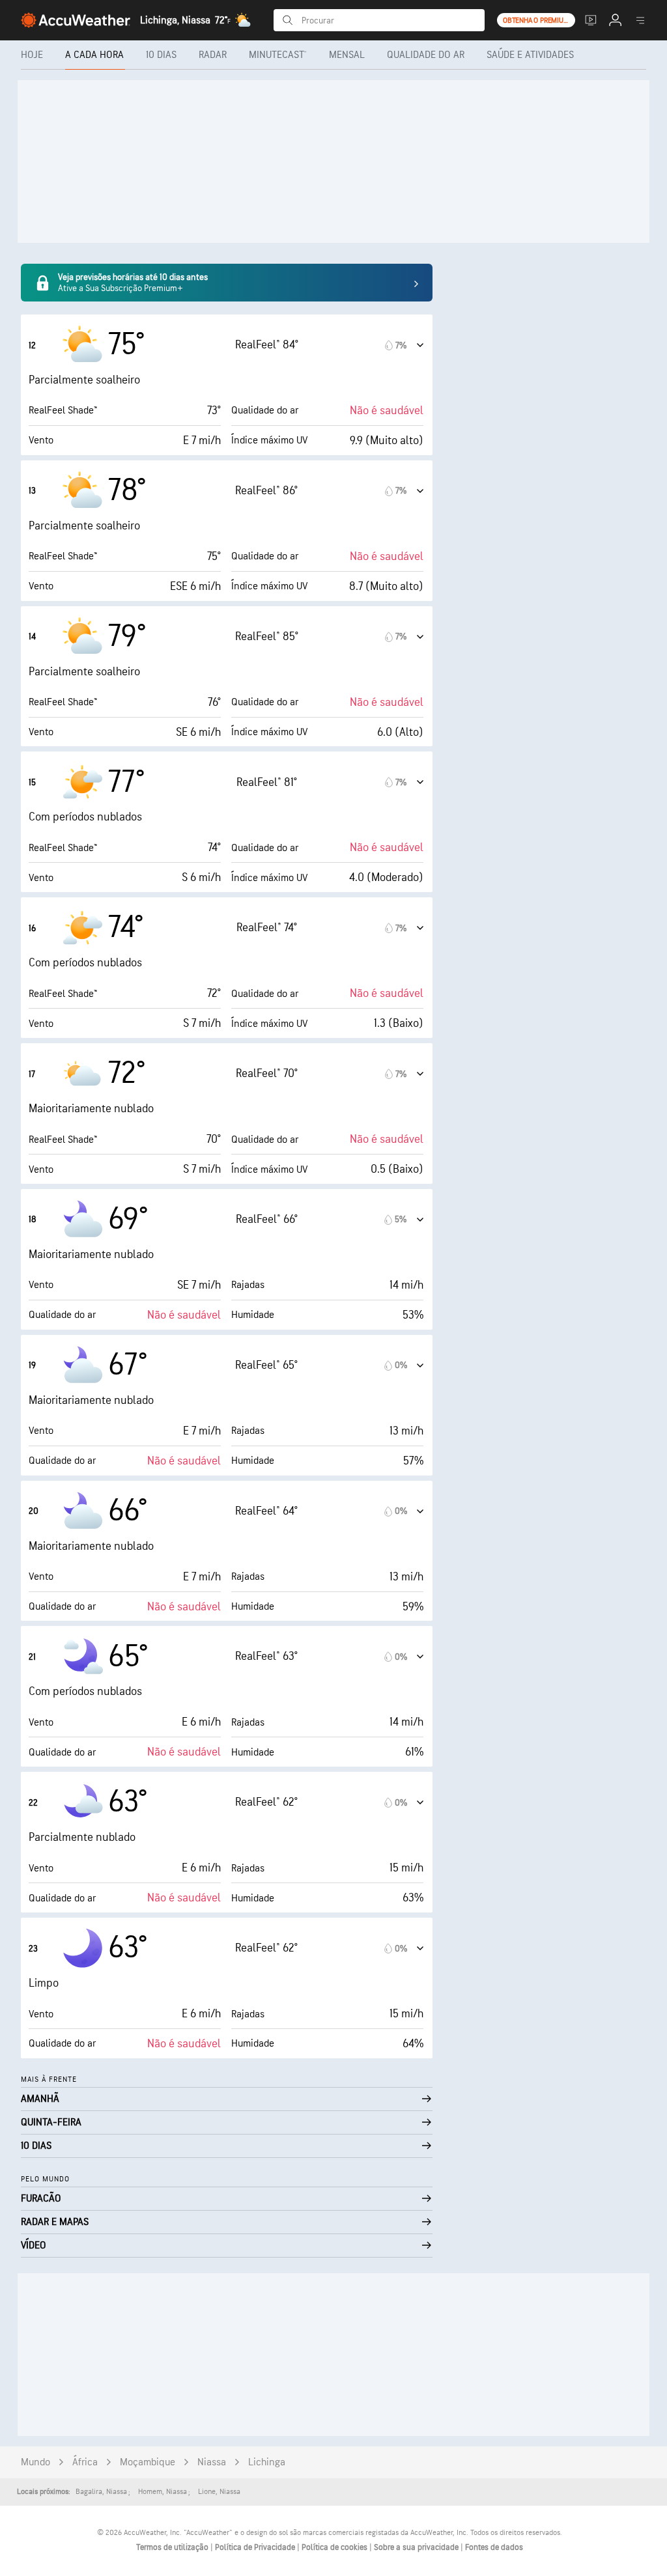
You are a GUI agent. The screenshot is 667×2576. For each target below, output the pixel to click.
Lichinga (267, 2462)
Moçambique (148, 2462)
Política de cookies (335, 2547)
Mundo (35, 2462)
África (85, 2462)
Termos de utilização (173, 2547)
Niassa (212, 2462)
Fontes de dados (494, 2547)
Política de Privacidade (256, 2547)
